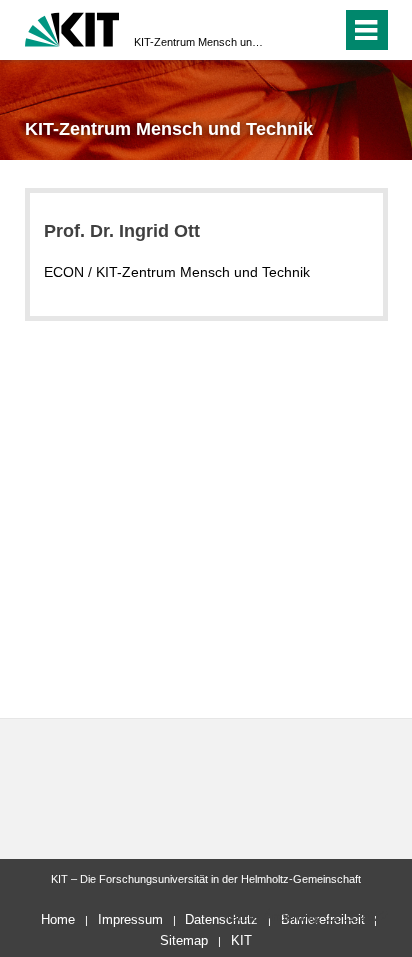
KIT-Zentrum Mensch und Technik (200, 42)
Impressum (130, 919)
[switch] (290, 30)
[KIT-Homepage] (72, 27)
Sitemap (184, 940)
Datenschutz (221, 919)
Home (58, 919)
